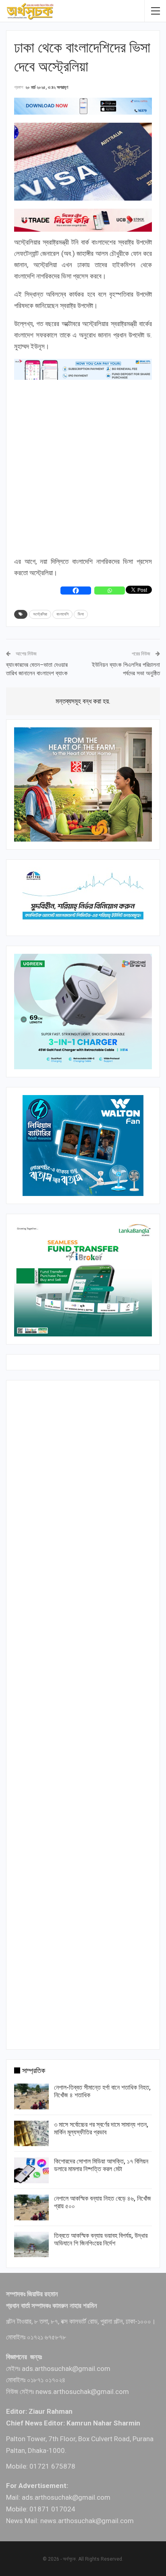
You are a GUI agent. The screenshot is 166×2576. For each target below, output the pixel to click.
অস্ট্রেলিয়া (40, 614)
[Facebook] (76, 591)
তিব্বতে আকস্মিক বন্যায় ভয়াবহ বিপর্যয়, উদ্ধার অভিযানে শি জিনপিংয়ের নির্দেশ (101, 2239)
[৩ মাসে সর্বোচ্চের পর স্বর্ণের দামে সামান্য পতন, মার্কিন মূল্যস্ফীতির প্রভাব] (31, 2134)
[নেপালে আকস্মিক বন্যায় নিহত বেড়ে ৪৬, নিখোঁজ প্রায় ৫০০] (31, 2207)
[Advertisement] (83, 468)
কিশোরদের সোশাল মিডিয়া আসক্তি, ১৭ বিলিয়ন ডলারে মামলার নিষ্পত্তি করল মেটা (101, 2165)
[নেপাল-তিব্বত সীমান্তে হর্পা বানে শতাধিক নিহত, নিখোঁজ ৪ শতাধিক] (31, 2096)
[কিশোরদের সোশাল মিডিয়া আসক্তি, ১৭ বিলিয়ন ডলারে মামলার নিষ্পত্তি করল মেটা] (31, 2170)
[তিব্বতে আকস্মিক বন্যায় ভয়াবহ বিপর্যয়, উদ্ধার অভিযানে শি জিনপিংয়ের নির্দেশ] (31, 2245)
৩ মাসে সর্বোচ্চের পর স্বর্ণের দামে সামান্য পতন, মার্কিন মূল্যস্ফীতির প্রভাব (101, 2128)
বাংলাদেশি (62, 614)
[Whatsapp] (110, 591)
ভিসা (81, 614)
